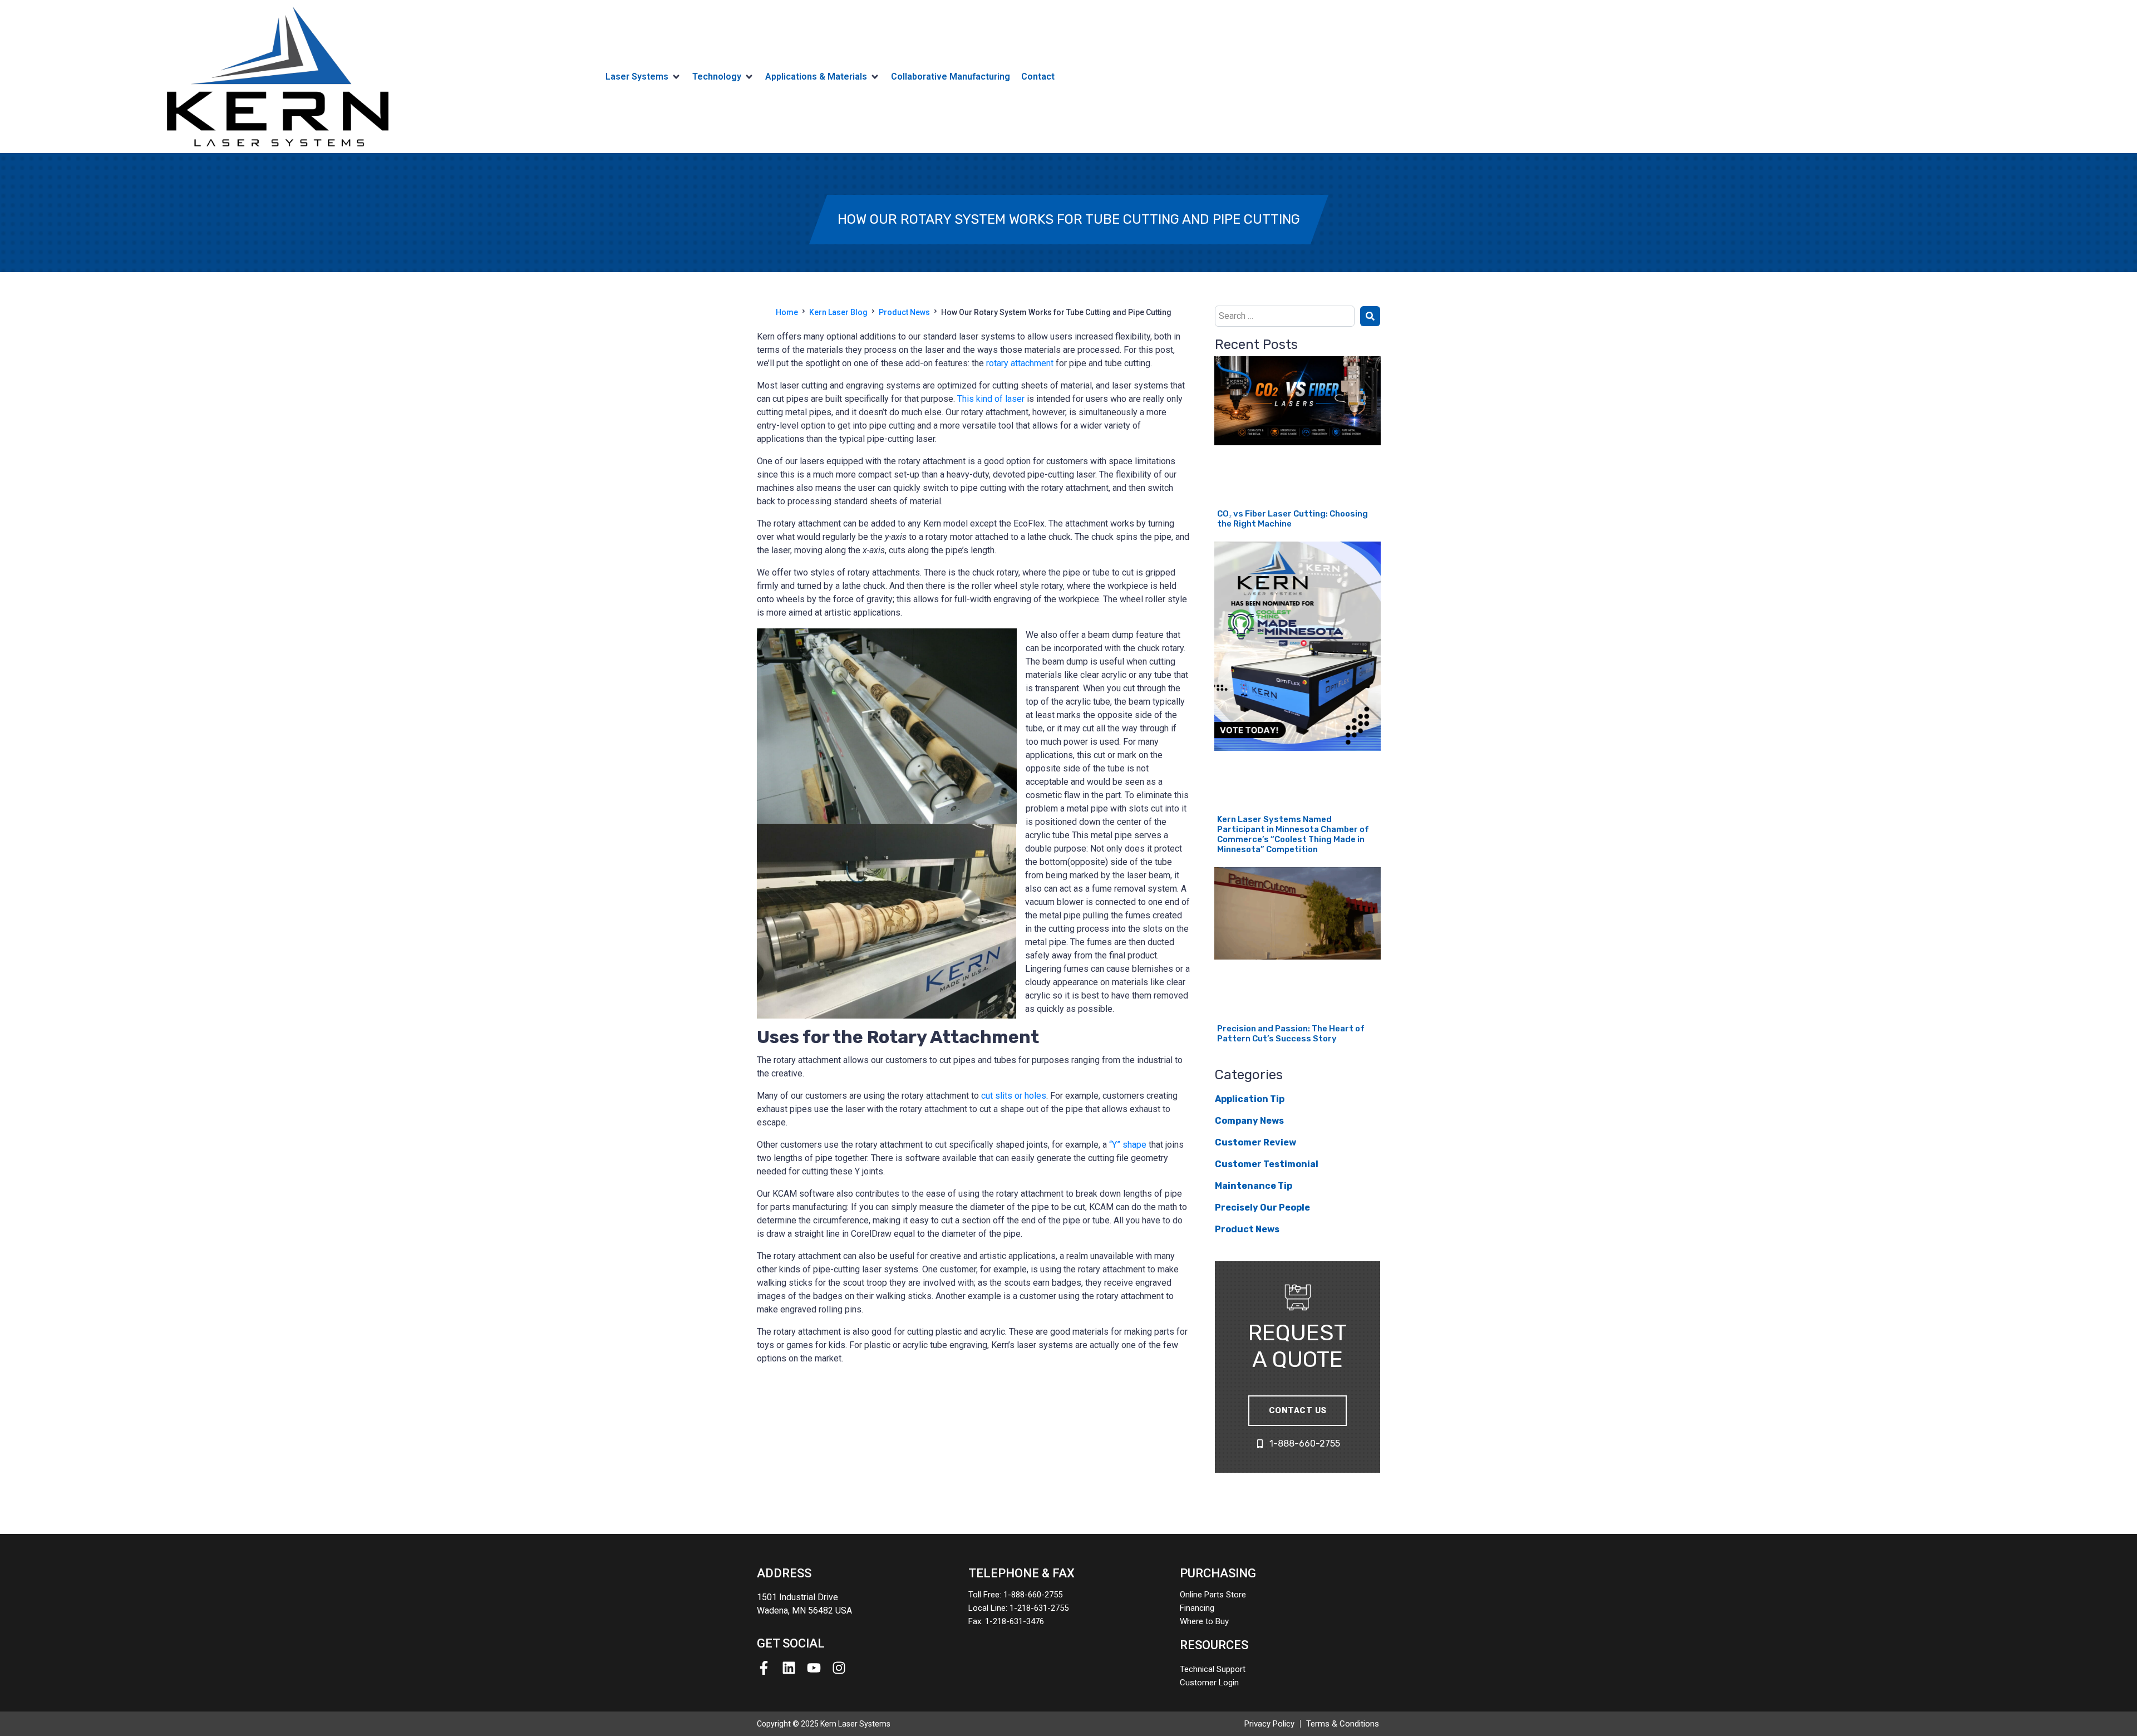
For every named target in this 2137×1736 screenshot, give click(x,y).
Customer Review (1255, 1142)
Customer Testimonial (1267, 1164)
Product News (904, 312)
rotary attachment (1020, 363)
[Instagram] (839, 1668)
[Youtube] (814, 1668)
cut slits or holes (1014, 1096)
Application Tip (1250, 1099)
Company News (1249, 1121)
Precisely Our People (1262, 1208)
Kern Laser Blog (838, 312)
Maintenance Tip (1254, 1186)
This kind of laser (991, 399)
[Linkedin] (789, 1668)
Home (787, 312)
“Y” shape (1128, 1145)
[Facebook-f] (764, 1668)
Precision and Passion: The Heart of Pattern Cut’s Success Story (1291, 1034)
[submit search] (1370, 316)
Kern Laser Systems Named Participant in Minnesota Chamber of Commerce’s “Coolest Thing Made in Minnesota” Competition (1293, 834)
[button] (643, 77)
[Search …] (1285, 316)
